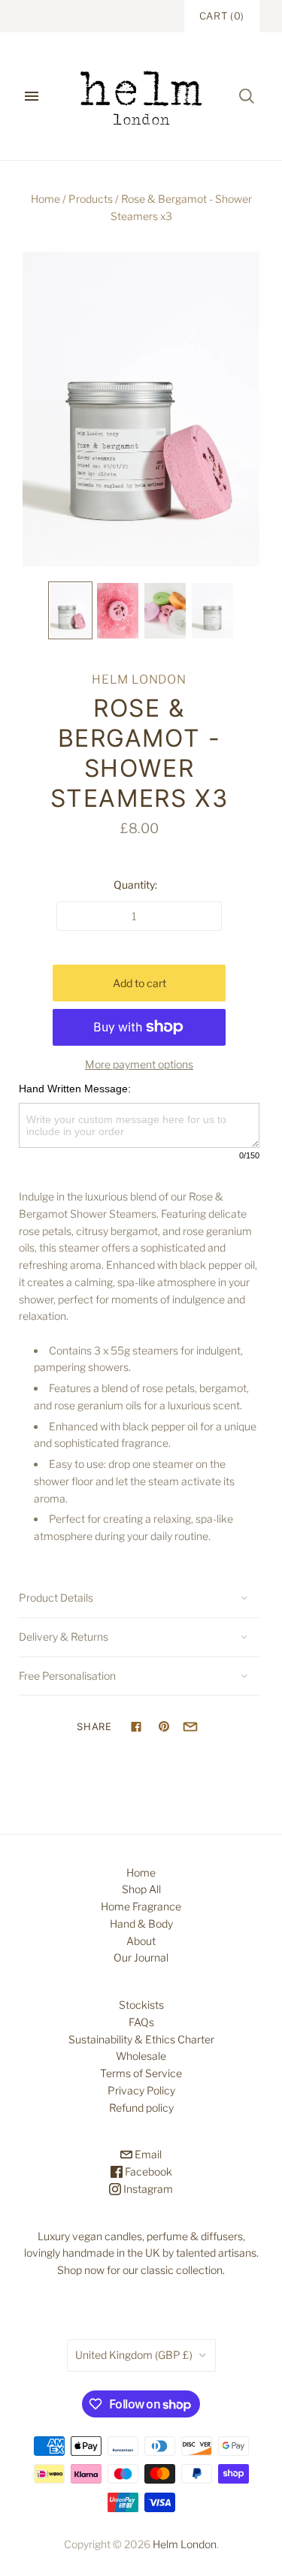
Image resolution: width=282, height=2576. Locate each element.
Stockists (141, 2005)
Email (147, 2154)
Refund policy (141, 2108)
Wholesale (141, 2056)
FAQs (141, 2022)
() (222, 16)
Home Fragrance (141, 1906)
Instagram (147, 2189)
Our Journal (141, 1957)
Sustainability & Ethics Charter (141, 2039)
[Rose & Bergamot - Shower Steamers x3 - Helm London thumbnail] (70, 610)
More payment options (139, 1064)
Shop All (141, 1889)
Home (45, 199)
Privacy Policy (141, 2090)
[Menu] (32, 96)
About (141, 1941)
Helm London (139, 679)
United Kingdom (134, 2355)
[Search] (247, 96)
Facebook (147, 2171)
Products (91, 199)
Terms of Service (141, 2073)
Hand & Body (141, 1924)
